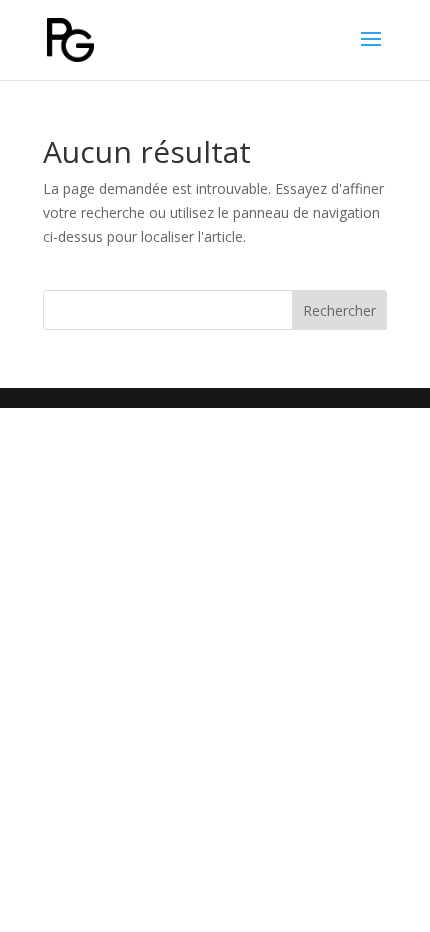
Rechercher (339, 310)
